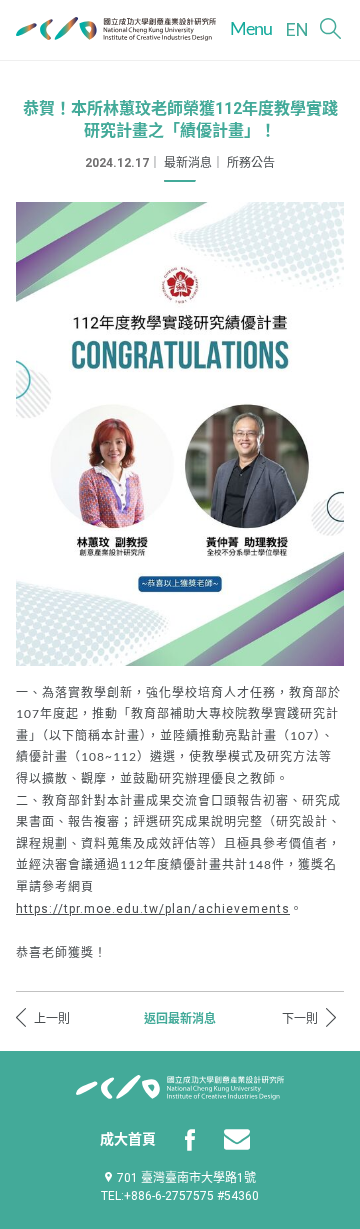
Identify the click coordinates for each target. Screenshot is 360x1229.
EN (297, 29)
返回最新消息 (180, 1019)
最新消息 (188, 163)
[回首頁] (116, 29)
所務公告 (251, 163)
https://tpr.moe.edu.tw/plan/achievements (153, 909)
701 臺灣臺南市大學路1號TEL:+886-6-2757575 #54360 (180, 1187)
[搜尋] (330, 28)
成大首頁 (128, 1139)
